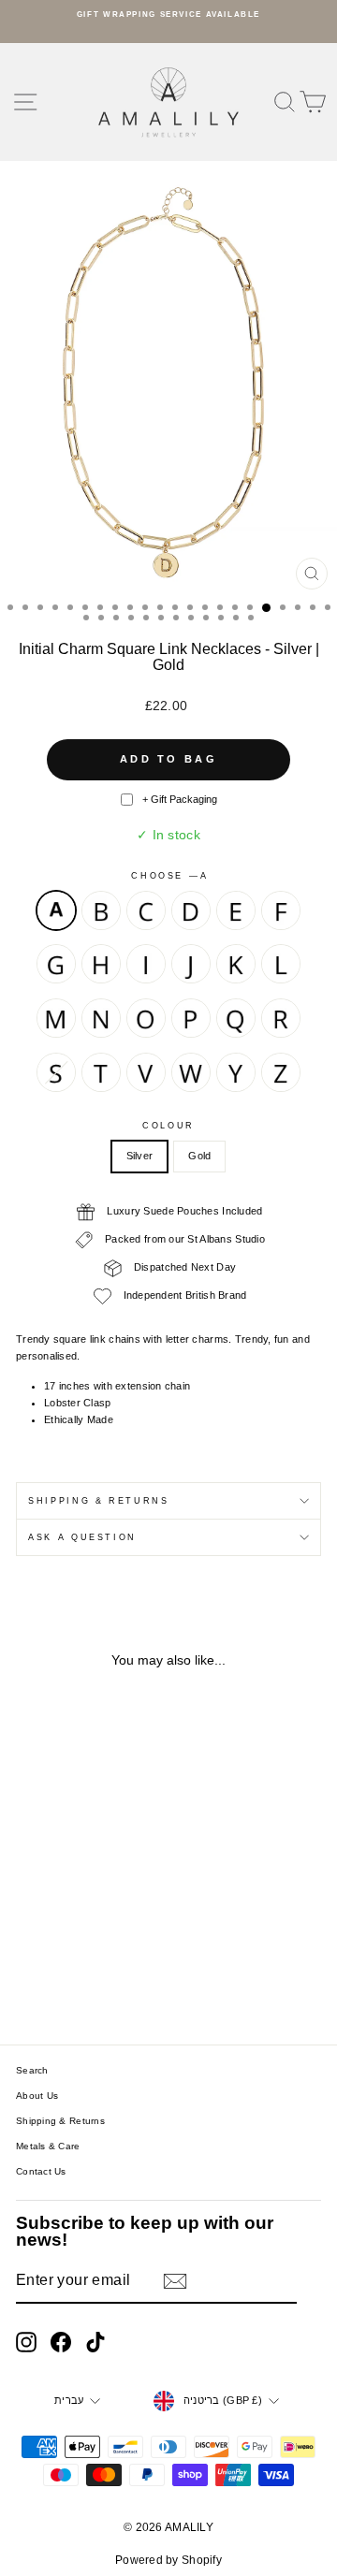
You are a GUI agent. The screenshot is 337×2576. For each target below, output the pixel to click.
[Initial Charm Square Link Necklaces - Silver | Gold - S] (95, 1961)
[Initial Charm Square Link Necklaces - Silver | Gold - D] (95, 1907)
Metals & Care (48, 2146)
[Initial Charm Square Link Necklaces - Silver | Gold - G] (52, 1925)
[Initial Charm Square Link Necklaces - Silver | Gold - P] (30, 1961)
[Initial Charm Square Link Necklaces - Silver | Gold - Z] (106, 1979)
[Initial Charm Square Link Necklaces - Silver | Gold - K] (30, 1943)
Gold (199, 1156)
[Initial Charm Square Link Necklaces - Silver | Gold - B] (52, 1907)
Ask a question (82, 1537)
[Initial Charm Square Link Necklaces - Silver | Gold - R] (73, 1961)
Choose (168, 876)
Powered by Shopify (168, 2560)
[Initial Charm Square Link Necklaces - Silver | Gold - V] (42, 1979)
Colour (168, 1126)
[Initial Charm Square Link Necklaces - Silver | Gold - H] (73, 1925)
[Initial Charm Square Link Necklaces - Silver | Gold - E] (117, 1907)
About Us (37, 2096)
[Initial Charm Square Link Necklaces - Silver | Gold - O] (117, 1943)
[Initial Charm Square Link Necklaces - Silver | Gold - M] (73, 1943)
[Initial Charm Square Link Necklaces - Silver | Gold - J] (117, 1925)
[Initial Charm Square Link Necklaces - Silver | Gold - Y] (85, 1979)
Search (32, 2070)
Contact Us (41, 2171)
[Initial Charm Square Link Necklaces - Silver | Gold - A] (30, 1907)
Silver (140, 1156)
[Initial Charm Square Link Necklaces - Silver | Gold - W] (63, 1979)
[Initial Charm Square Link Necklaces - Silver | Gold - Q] (52, 1961)
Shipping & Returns (99, 1501)
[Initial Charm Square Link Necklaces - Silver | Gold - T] (117, 1961)
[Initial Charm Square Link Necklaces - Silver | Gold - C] (73, 1907)
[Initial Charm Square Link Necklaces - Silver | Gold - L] (52, 1943)
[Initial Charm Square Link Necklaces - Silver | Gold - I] (95, 1925)
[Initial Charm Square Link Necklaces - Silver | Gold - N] (95, 1943)
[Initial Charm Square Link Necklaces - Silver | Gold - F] (30, 1925)
